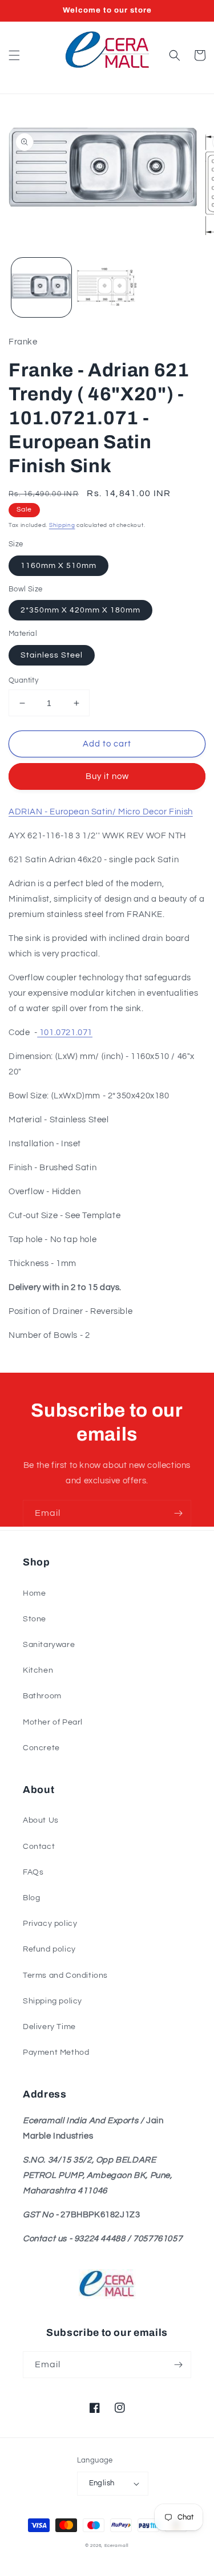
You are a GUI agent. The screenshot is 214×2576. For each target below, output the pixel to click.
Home (34, 1593)
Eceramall (117, 2545)
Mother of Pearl (53, 1722)
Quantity (23, 680)
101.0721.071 (65, 1033)
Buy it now (107, 776)
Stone (35, 1619)
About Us (41, 1820)
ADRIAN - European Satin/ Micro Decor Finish (101, 812)
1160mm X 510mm (58, 566)
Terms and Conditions (65, 1975)
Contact (39, 1847)
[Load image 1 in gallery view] (41, 288)
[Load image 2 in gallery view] (107, 288)
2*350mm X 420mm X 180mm (80, 610)
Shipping (62, 525)
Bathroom (42, 1696)
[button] (14, 55)
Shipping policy (53, 2001)
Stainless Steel (52, 655)
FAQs (33, 1872)
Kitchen (38, 1670)
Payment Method (56, 2052)
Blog (31, 1898)
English (102, 2483)
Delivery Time (49, 2027)
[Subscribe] (178, 1513)
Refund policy (49, 1949)
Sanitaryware (49, 1645)
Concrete (41, 1748)
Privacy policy (50, 1924)
